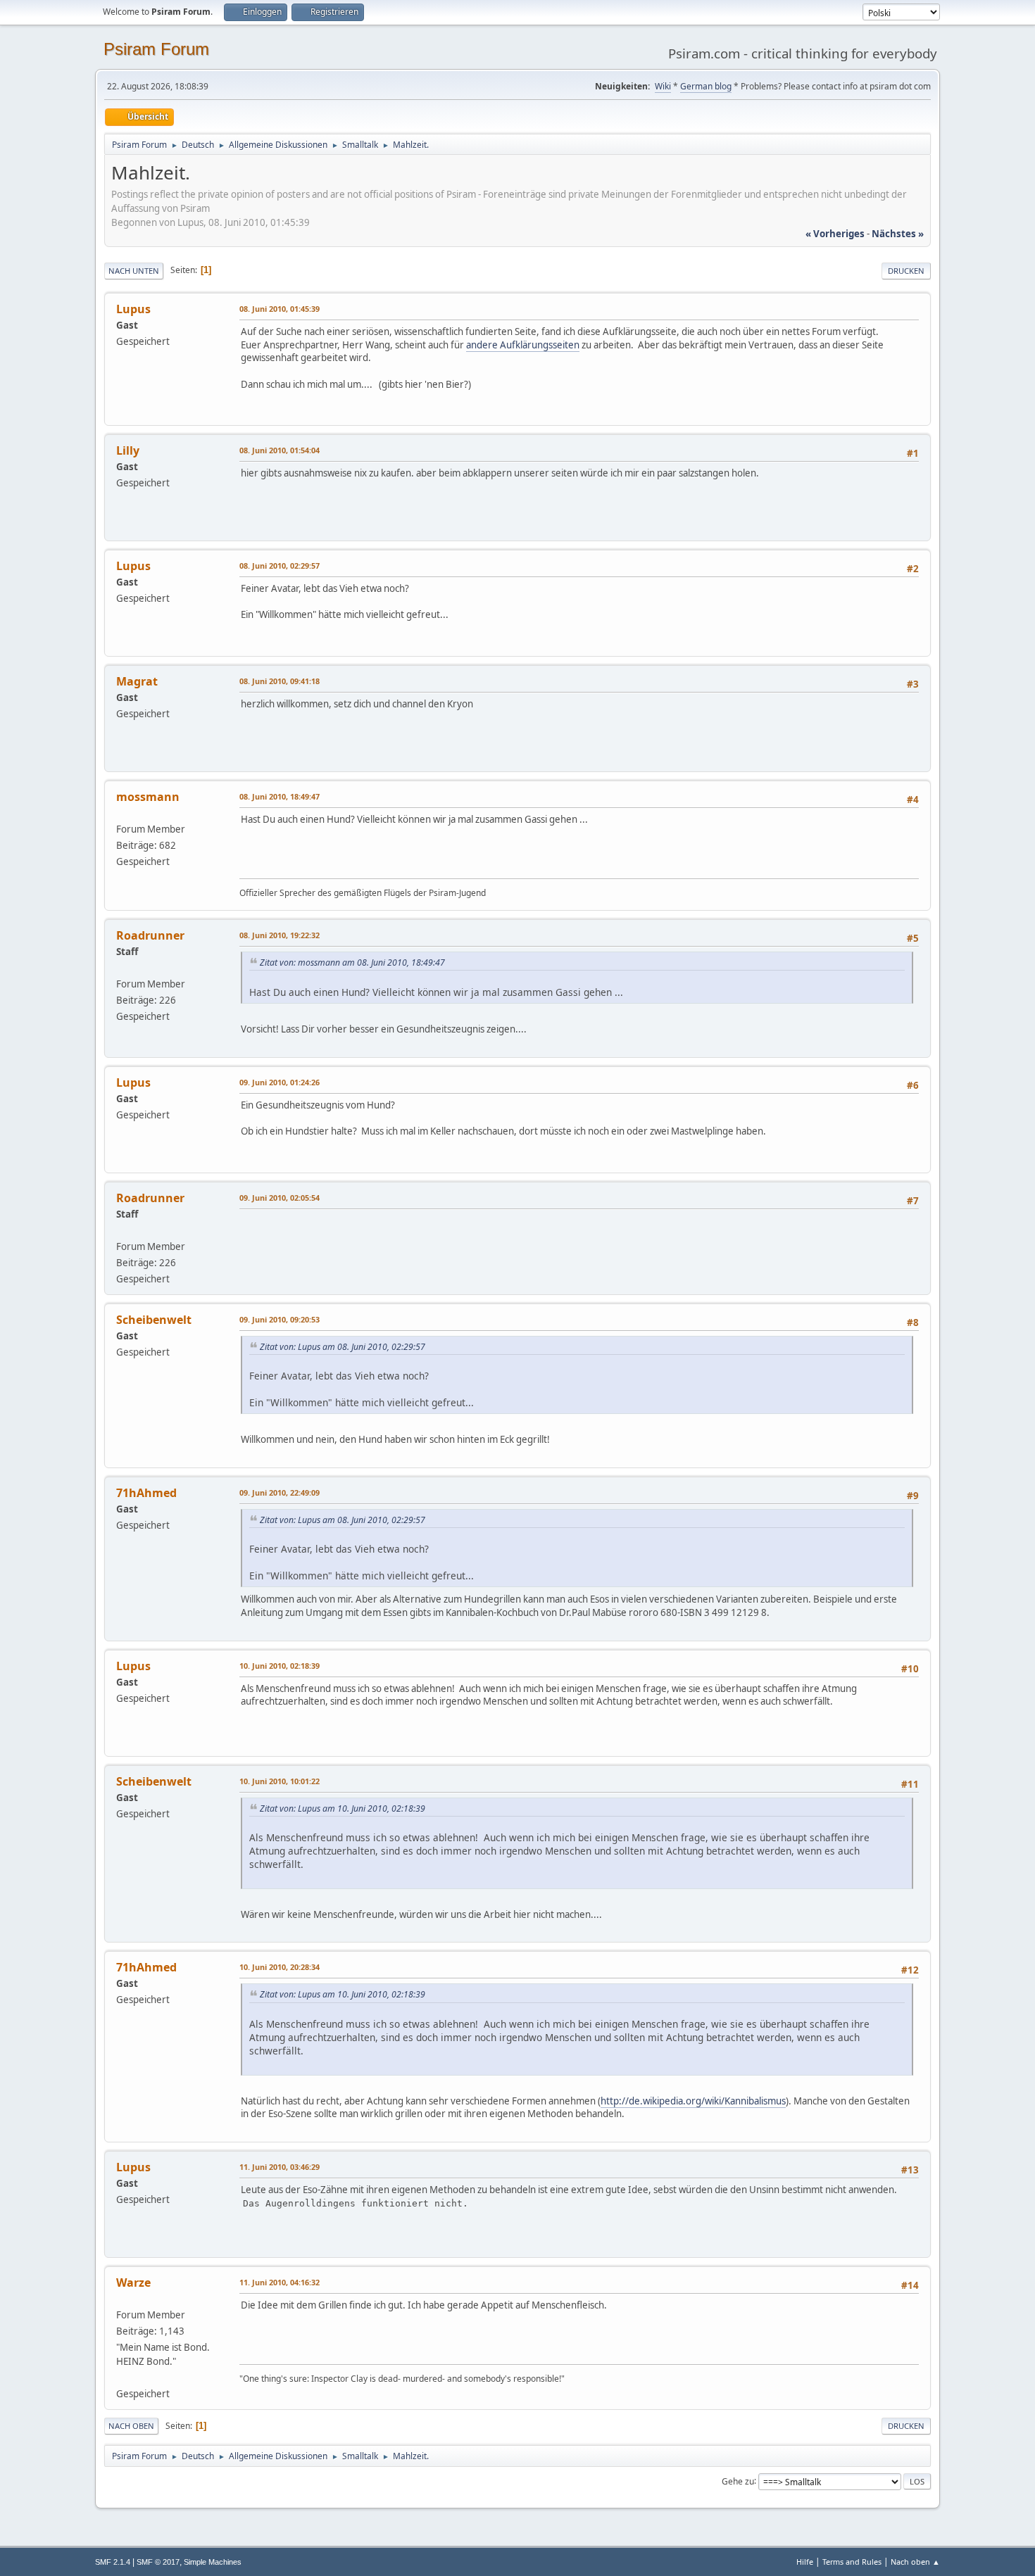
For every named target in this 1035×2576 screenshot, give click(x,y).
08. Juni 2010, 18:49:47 (280, 796)
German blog (706, 86)
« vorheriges (835, 234)
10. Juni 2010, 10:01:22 (280, 1781)
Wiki (663, 86)
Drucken (906, 271)
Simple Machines (213, 2562)
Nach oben (131, 2426)
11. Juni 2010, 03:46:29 (280, 2167)
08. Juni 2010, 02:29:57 (280, 566)
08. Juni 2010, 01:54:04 (280, 450)
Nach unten (134, 271)
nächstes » (898, 234)
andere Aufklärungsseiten (523, 345)
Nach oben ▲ (915, 2562)
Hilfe (805, 2562)
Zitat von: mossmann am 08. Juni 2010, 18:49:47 (352, 962)
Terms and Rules (852, 2562)
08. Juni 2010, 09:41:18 (280, 681)
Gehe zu (738, 2481)
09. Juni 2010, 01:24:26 (280, 1082)
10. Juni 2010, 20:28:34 (280, 1967)
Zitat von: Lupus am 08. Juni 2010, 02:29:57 (343, 1347)
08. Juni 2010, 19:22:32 (280, 935)
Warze (133, 2283)
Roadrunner (150, 935)
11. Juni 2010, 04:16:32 (280, 2282)
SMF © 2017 (158, 2562)
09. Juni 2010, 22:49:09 (280, 1492)
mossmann (148, 797)
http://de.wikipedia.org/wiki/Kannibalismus (693, 2101)
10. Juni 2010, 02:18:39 (280, 1666)
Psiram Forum (156, 49)
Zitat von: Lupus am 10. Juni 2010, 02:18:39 (343, 1808)
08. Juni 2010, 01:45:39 (280, 309)
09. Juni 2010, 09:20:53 (280, 1319)
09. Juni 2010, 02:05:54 (280, 1198)
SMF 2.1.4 (113, 2562)
